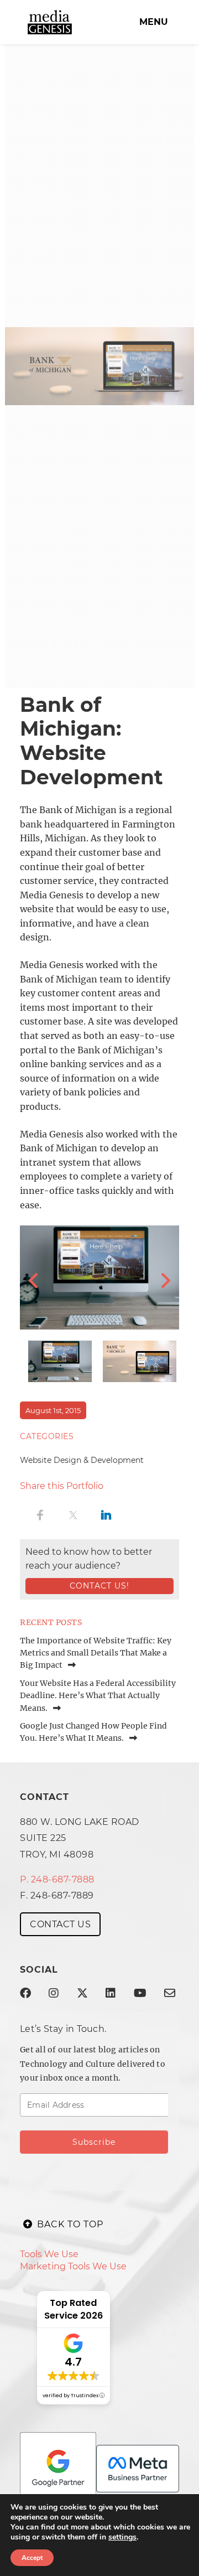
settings (122, 2537)
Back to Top (70, 2224)
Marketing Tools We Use (73, 2266)
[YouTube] (140, 1993)
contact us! (99, 1586)
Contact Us (60, 1924)
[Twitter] (82, 1993)
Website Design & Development (82, 1460)
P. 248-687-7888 (57, 1879)
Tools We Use (49, 2254)
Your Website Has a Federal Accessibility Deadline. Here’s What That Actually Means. (98, 1696)
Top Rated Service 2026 (74, 2309)
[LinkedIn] (111, 1993)
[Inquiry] (170, 1993)
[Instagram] (54, 1993)
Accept (32, 2558)
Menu (154, 22)
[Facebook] (25, 1993)
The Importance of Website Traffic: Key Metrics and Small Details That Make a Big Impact (96, 1653)
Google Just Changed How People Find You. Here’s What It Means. (93, 1732)
